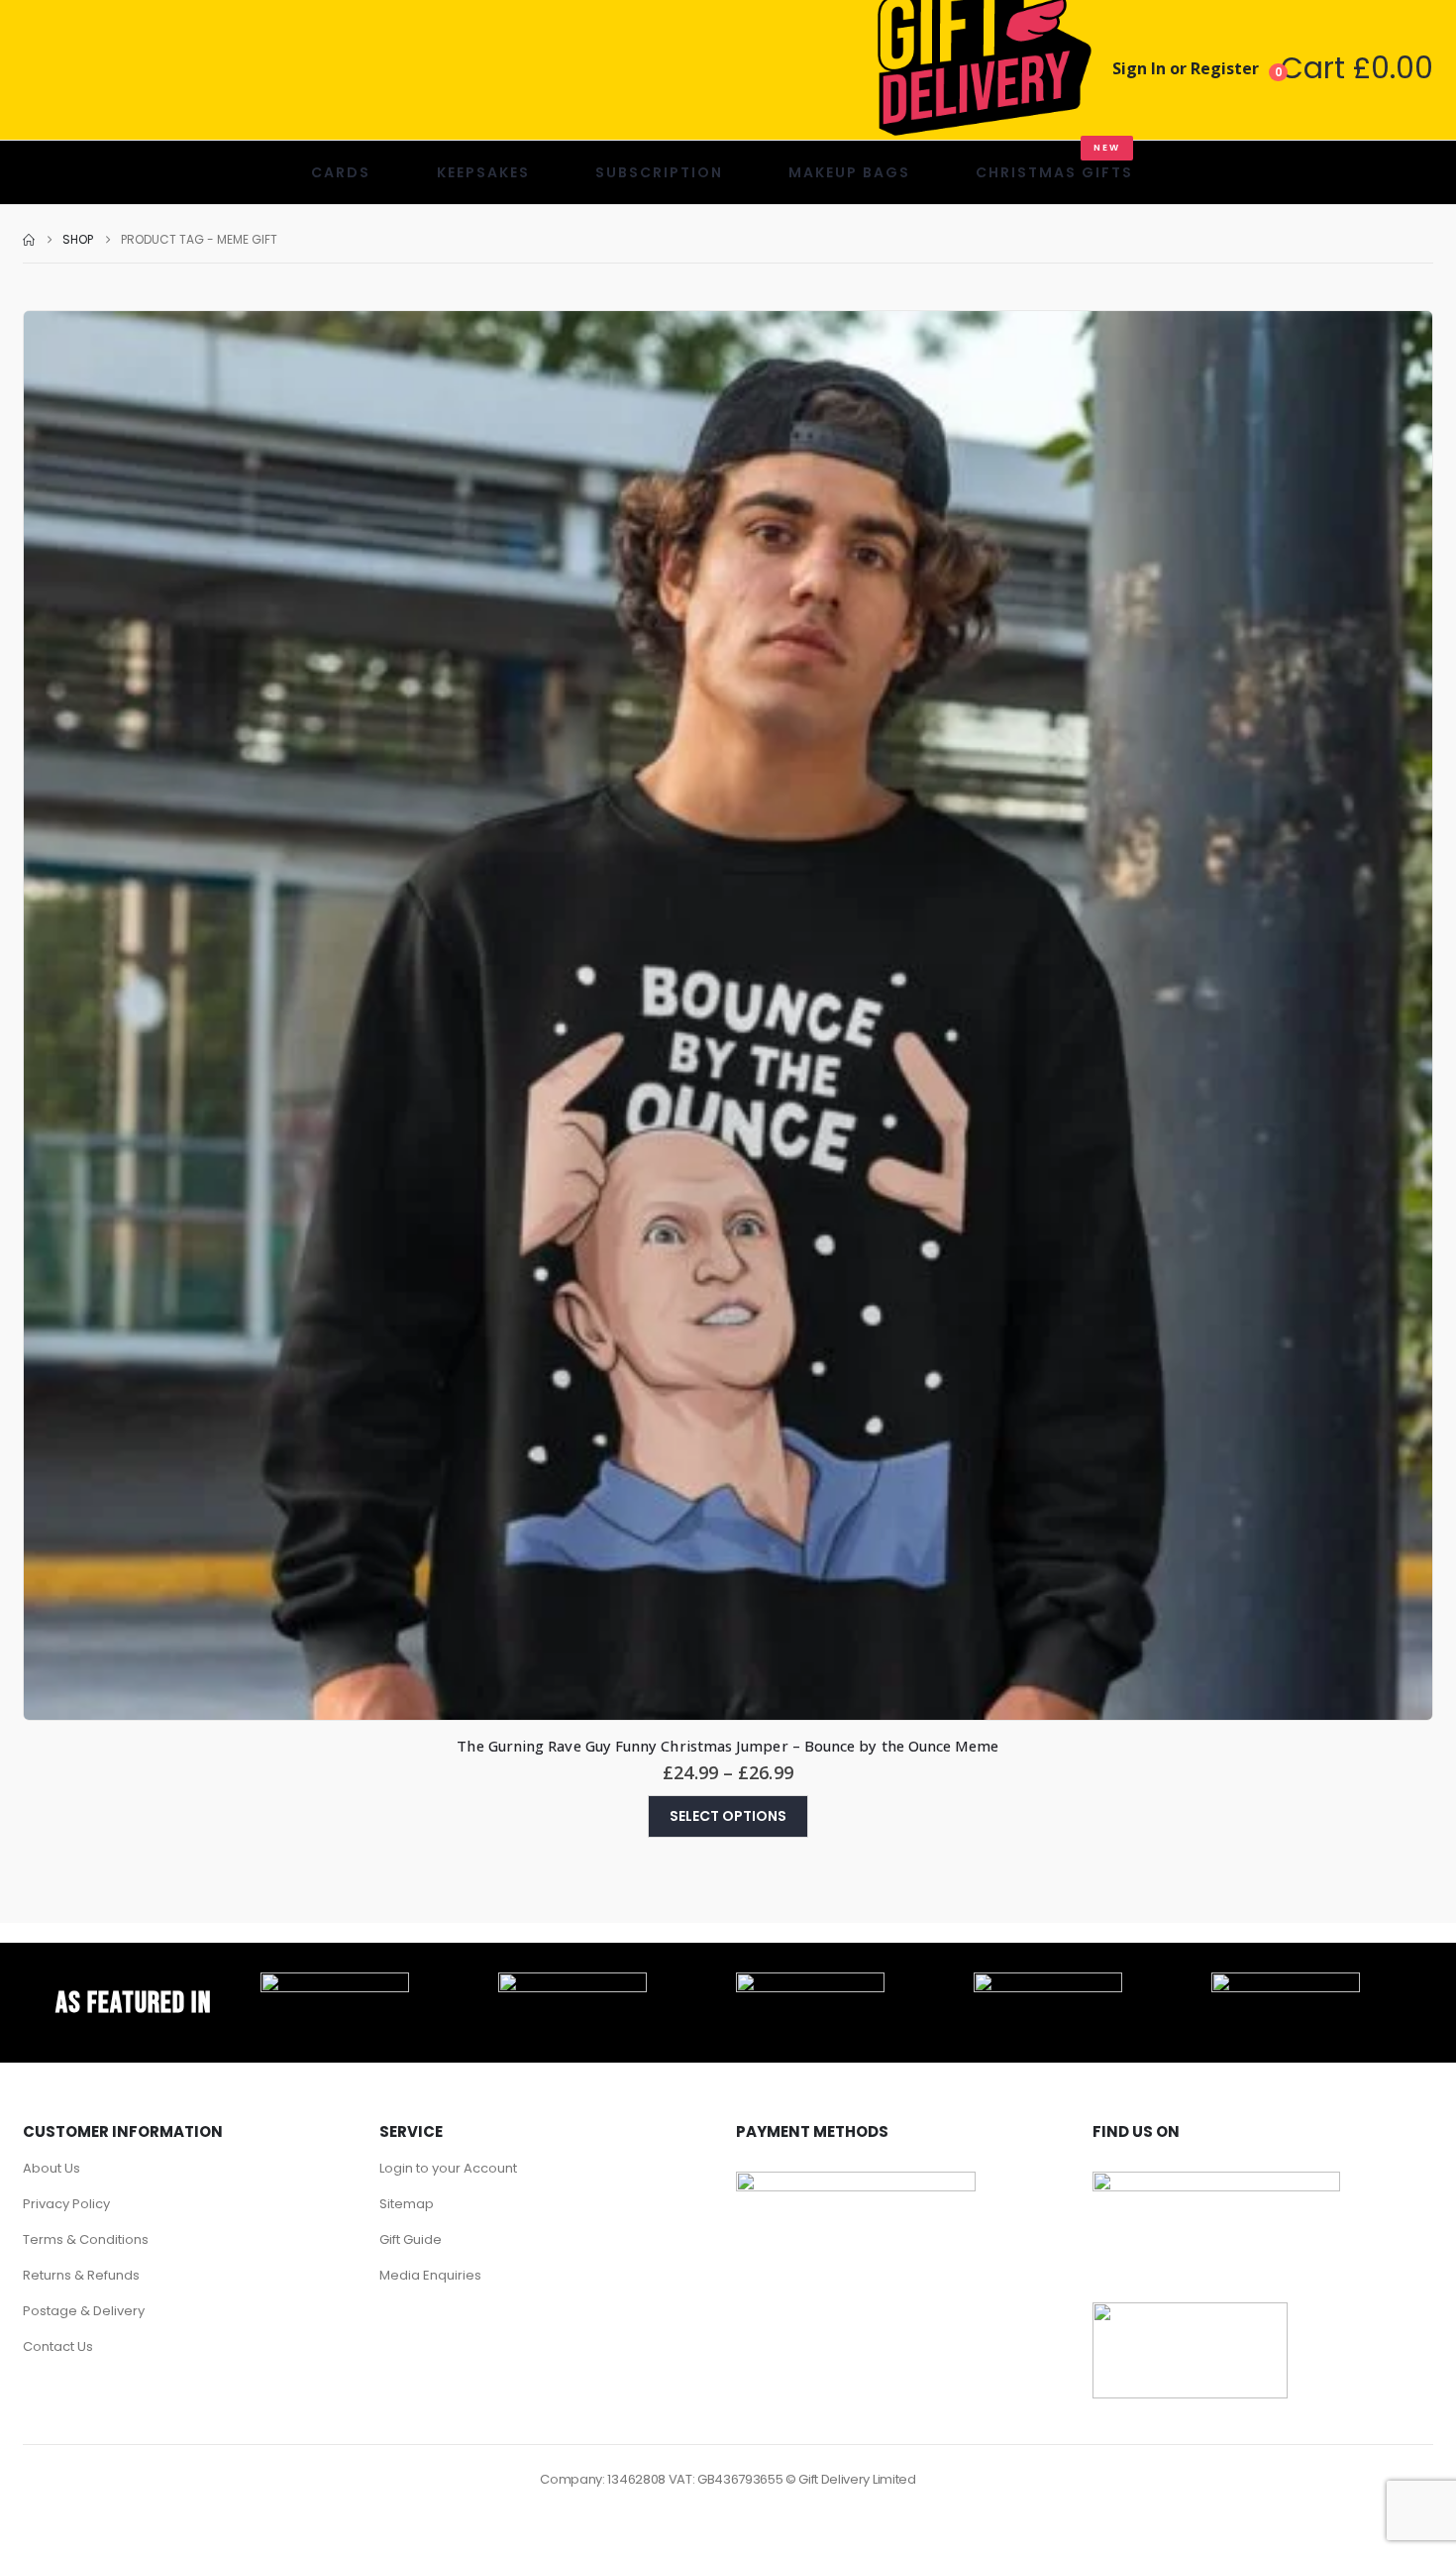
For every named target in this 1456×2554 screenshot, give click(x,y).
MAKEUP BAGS (849, 172)
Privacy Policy (66, 2204)
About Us (52, 2168)
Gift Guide (411, 2239)
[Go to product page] (728, 1015)
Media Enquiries (430, 2275)
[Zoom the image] (335, 1983)
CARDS (341, 172)
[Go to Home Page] (29, 240)
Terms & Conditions (86, 2239)
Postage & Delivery (84, 2311)
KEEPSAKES (483, 172)
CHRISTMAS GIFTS (1054, 162)
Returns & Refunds (81, 2275)
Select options (728, 1816)
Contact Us (58, 2346)
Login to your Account (448, 2168)
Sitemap (407, 2204)
